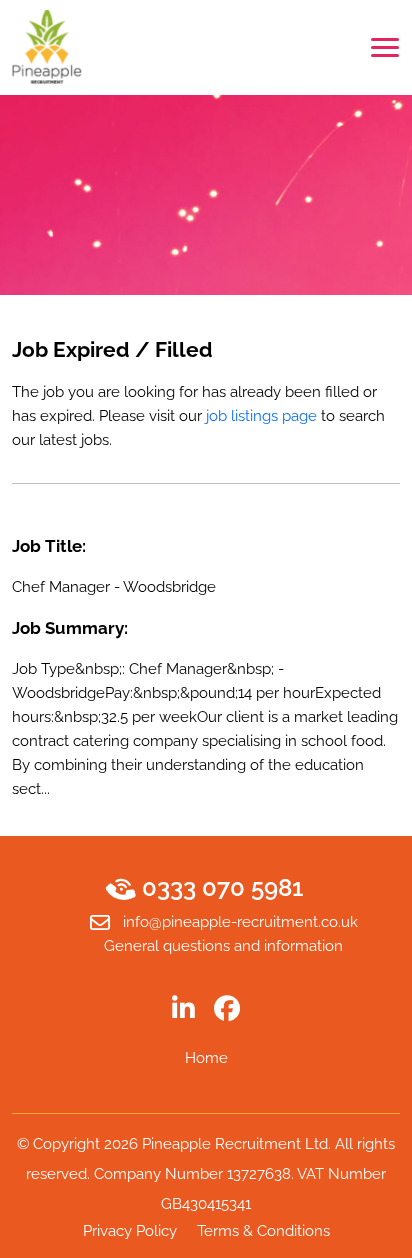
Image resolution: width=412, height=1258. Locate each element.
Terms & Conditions (263, 1231)
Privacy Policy (130, 1231)
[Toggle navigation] (385, 47)
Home (206, 1058)
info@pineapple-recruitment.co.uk (240, 922)
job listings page (261, 416)
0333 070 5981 (222, 888)
